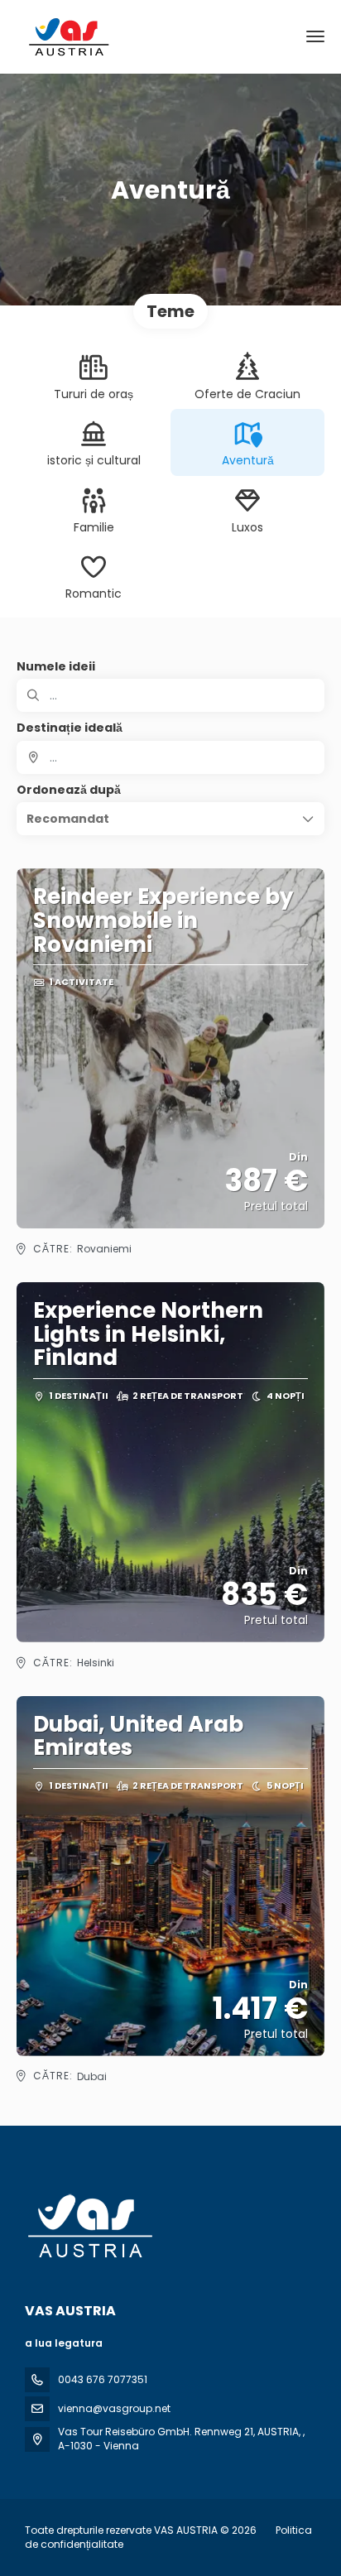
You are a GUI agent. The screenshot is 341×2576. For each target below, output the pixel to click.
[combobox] (170, 757)
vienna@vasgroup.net (114, 2408)
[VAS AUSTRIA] (89, 2226)
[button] (170, 819)
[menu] (315, 36)
